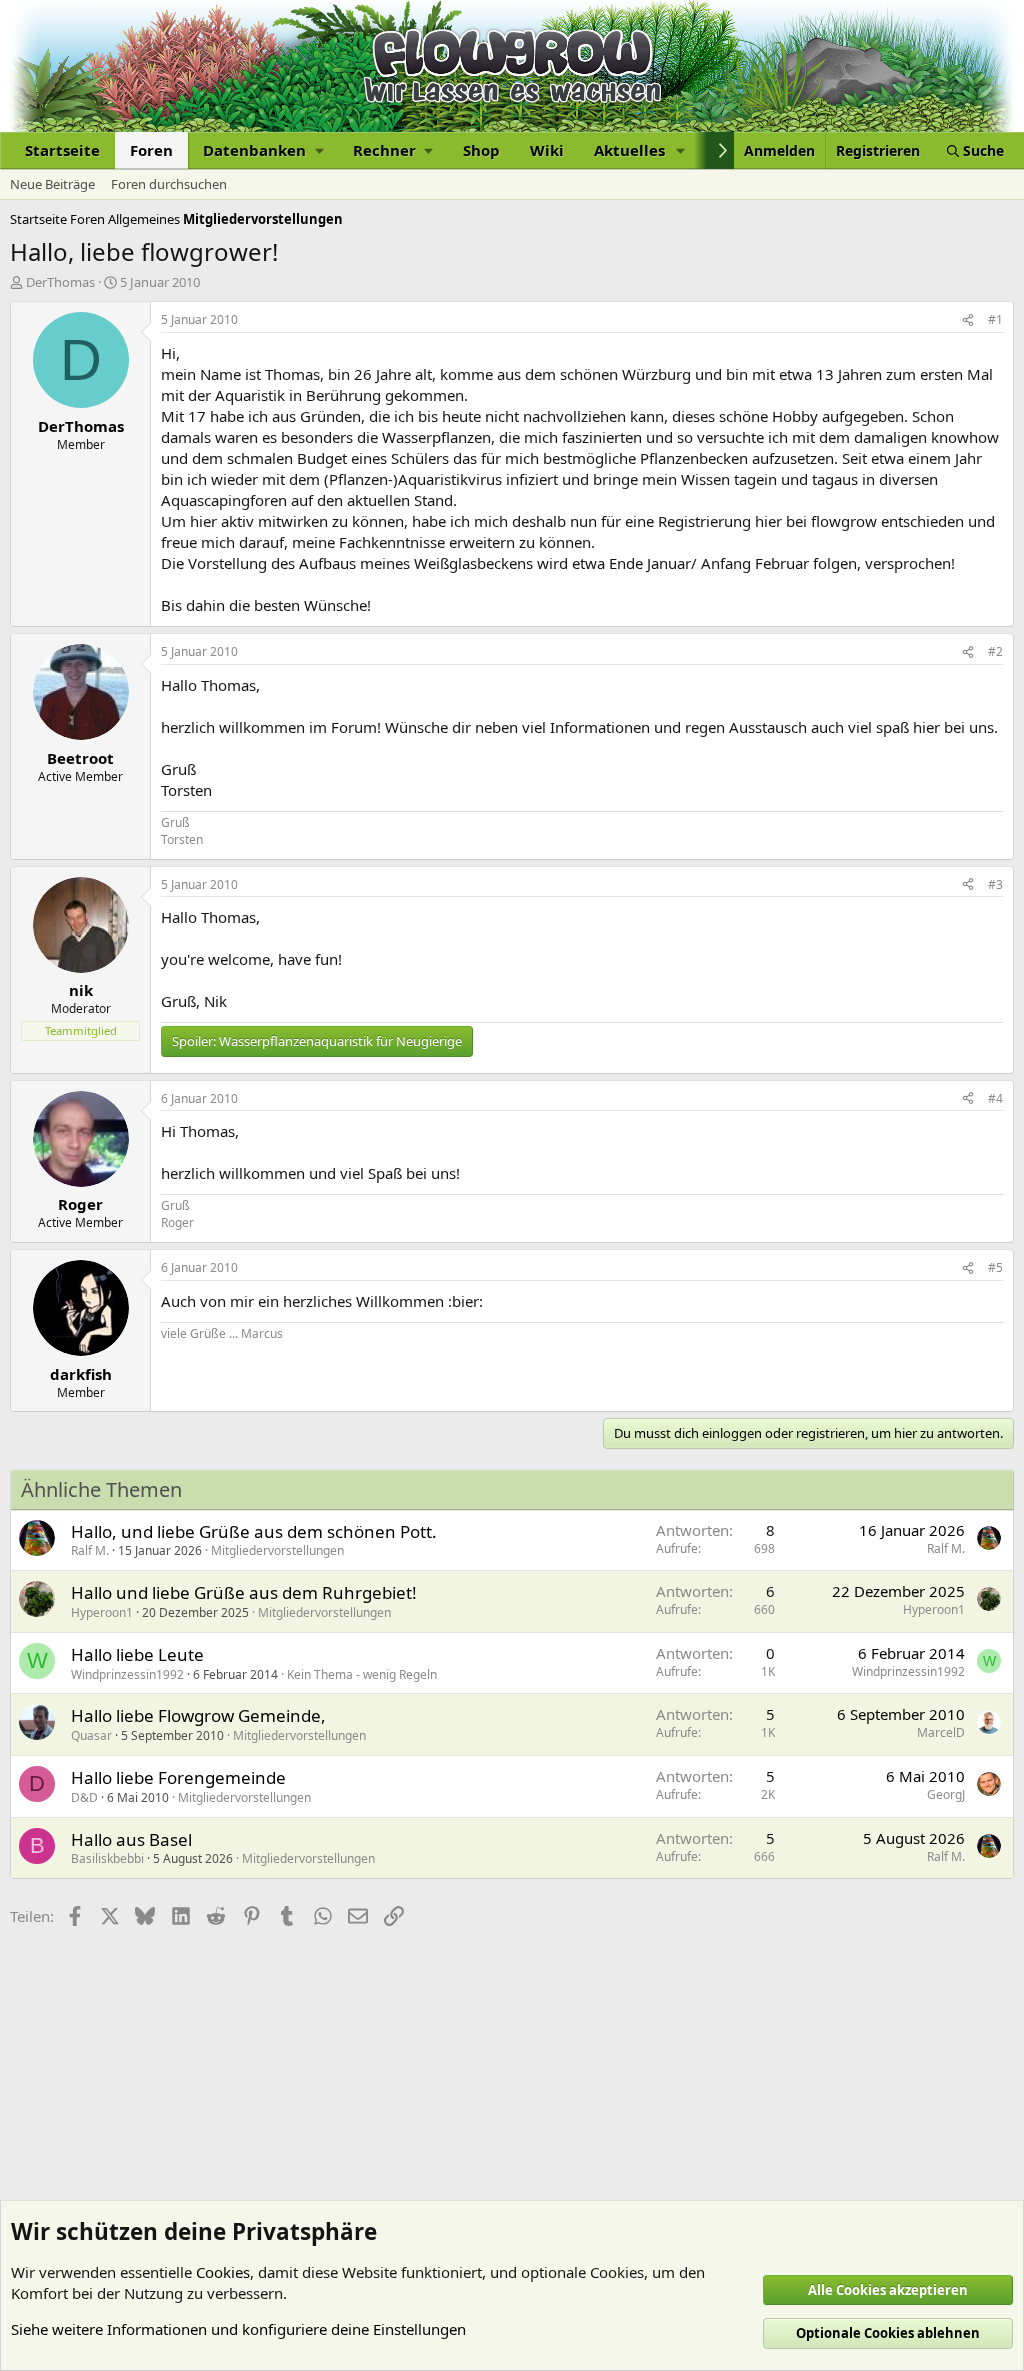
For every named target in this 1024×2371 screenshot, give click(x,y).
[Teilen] (968, 320)
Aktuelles (629, 150)
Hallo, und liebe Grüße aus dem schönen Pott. (254, 1531)
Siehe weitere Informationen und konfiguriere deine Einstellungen (238, 2329)
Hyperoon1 (102, 1612)
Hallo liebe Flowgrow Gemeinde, (198, 1715)
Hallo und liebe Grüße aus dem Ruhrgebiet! (244, 1592)
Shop (481, 150)
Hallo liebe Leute (137, 1654)
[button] (263, 150)
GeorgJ (946, 1794)
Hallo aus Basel (131, 1839)
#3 (995, 884)
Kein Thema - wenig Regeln (362, 1674)
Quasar (91, 1735)
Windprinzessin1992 (127, 1674)
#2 (995, 651)
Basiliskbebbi (107, 1858)
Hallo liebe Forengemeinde (178, 1777)
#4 (995, 1098)
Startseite (62, 150)
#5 (995, 1267)
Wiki (547, 150)
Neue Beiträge (52, 184)
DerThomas (60, 282)
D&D (84, 1797)
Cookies (223, 2272)
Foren (151, 150)
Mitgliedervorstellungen (277, 1550)
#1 (995, 319)
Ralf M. (90, 1550)
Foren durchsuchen (169, 184)
